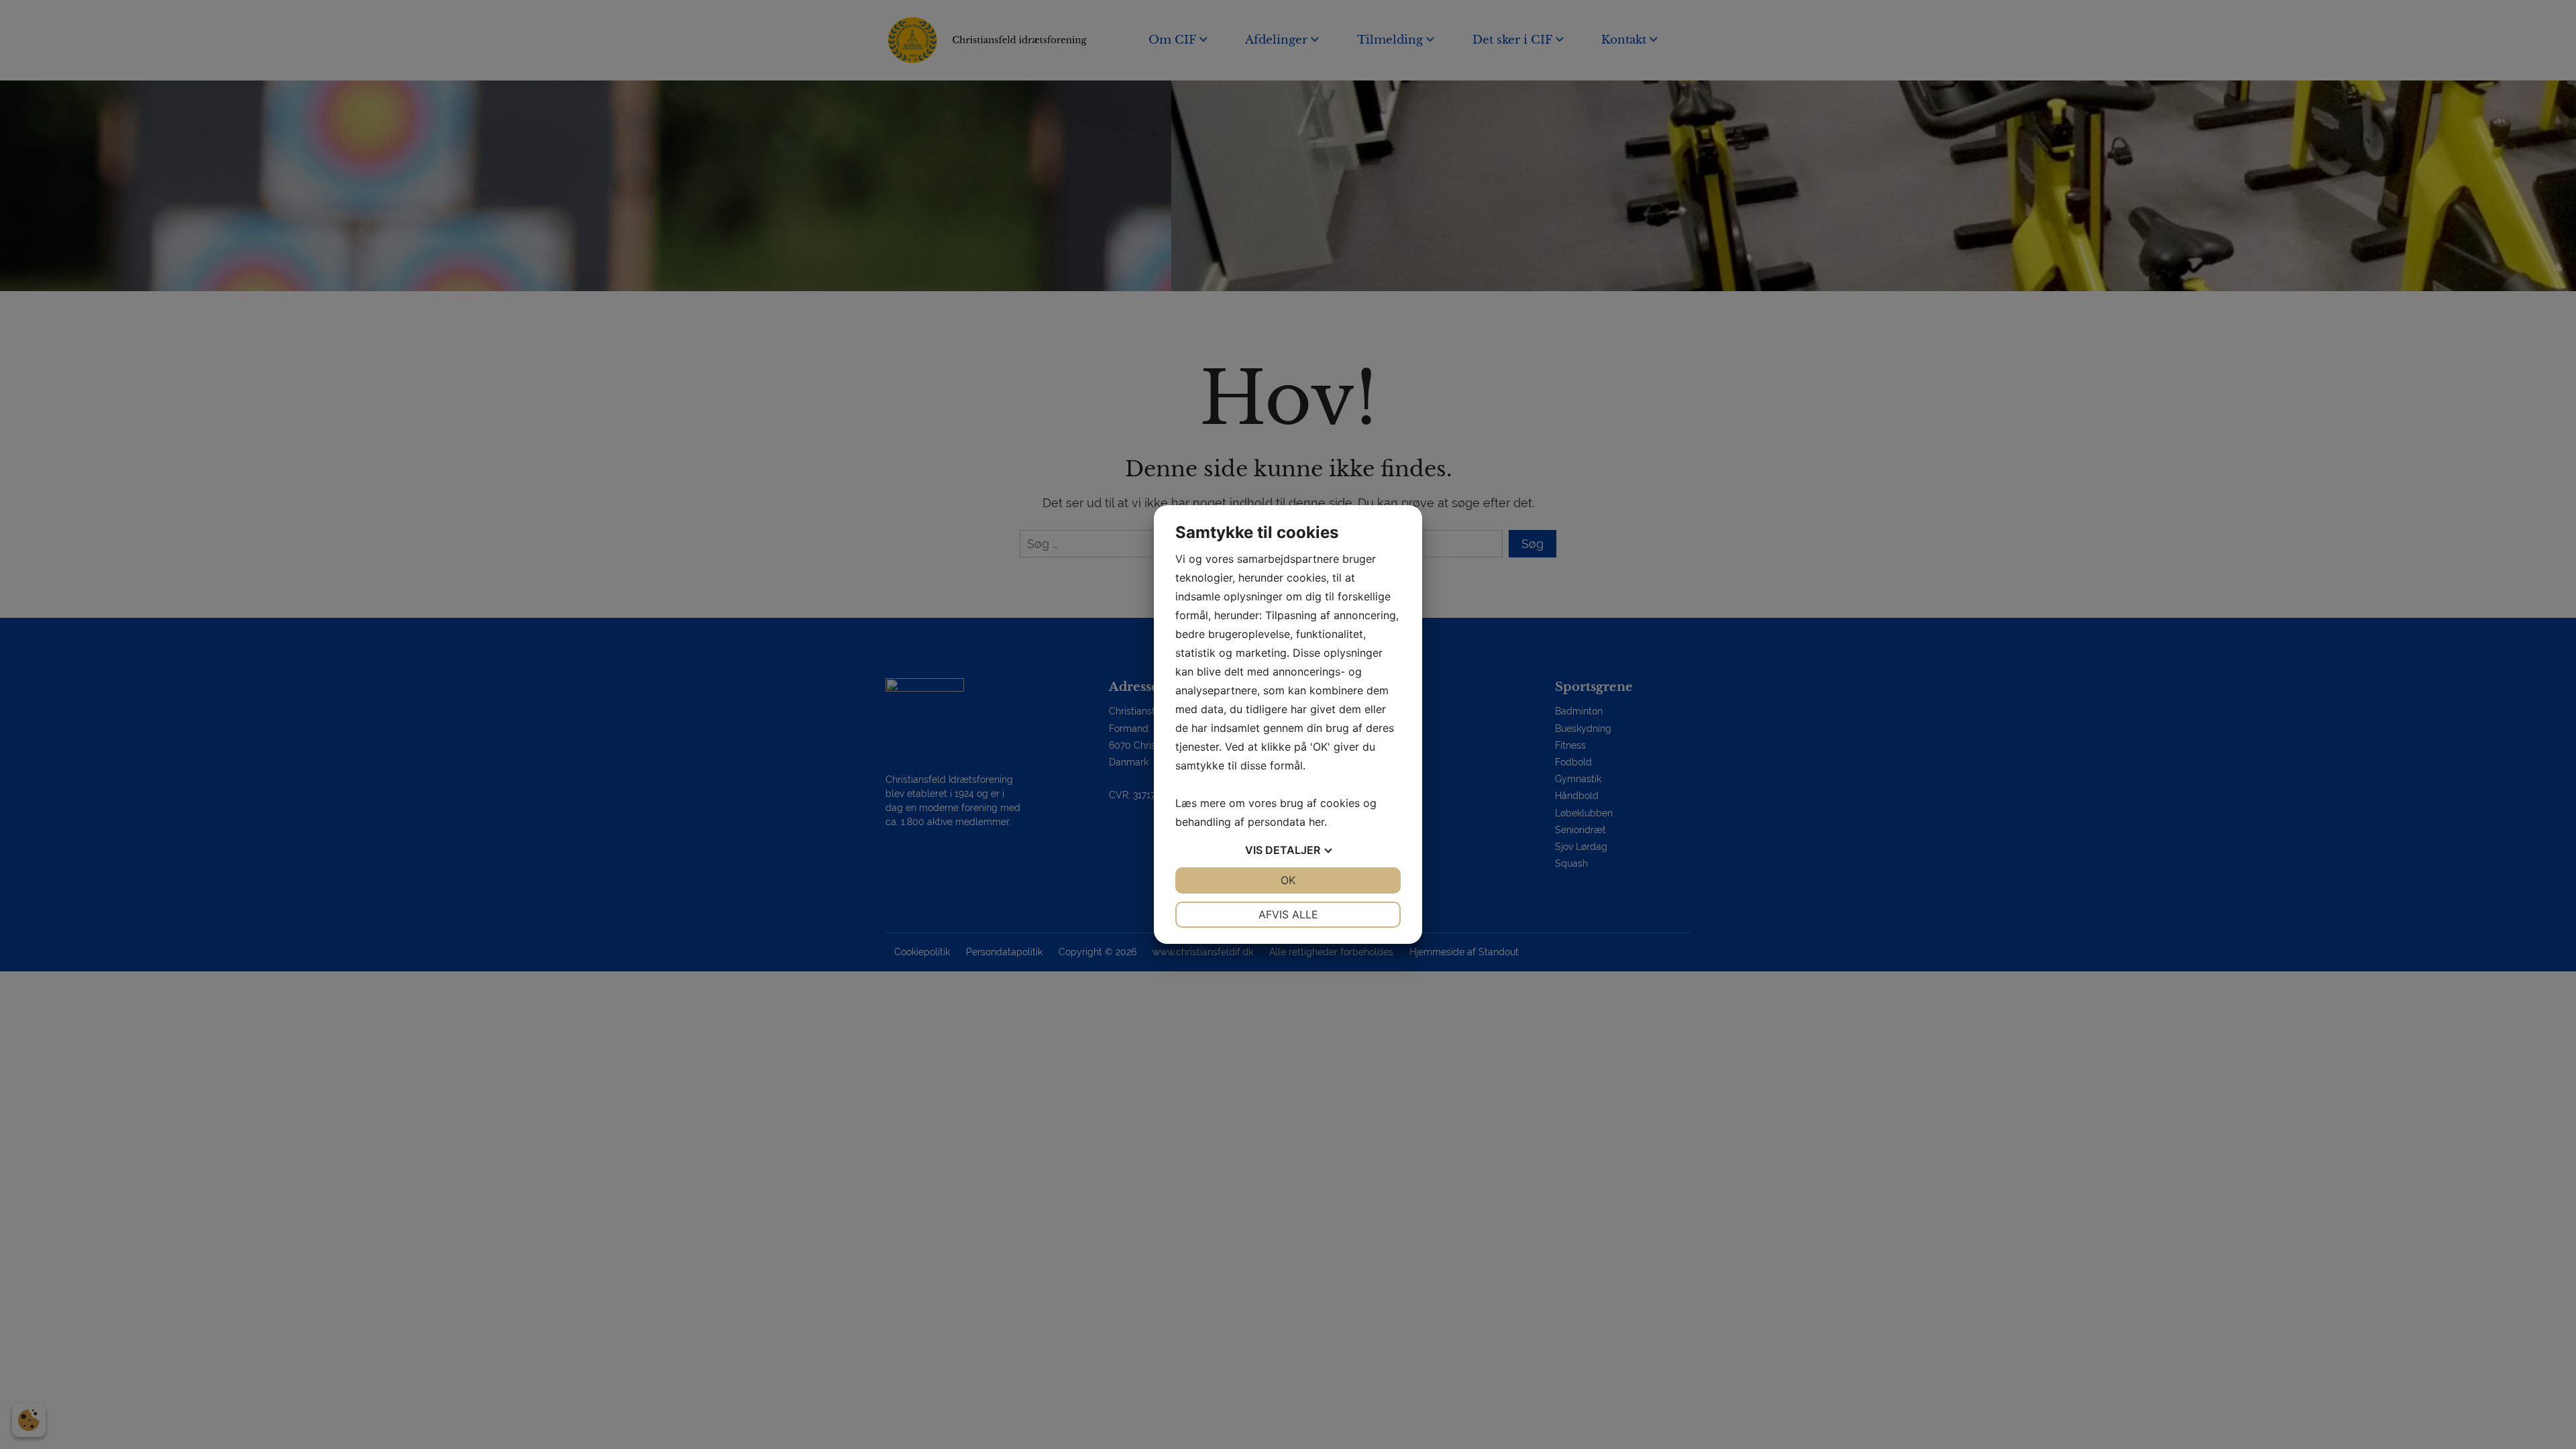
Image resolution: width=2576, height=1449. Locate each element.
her (1317, 822)
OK (1288, 880)
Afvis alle (1288, 914)
